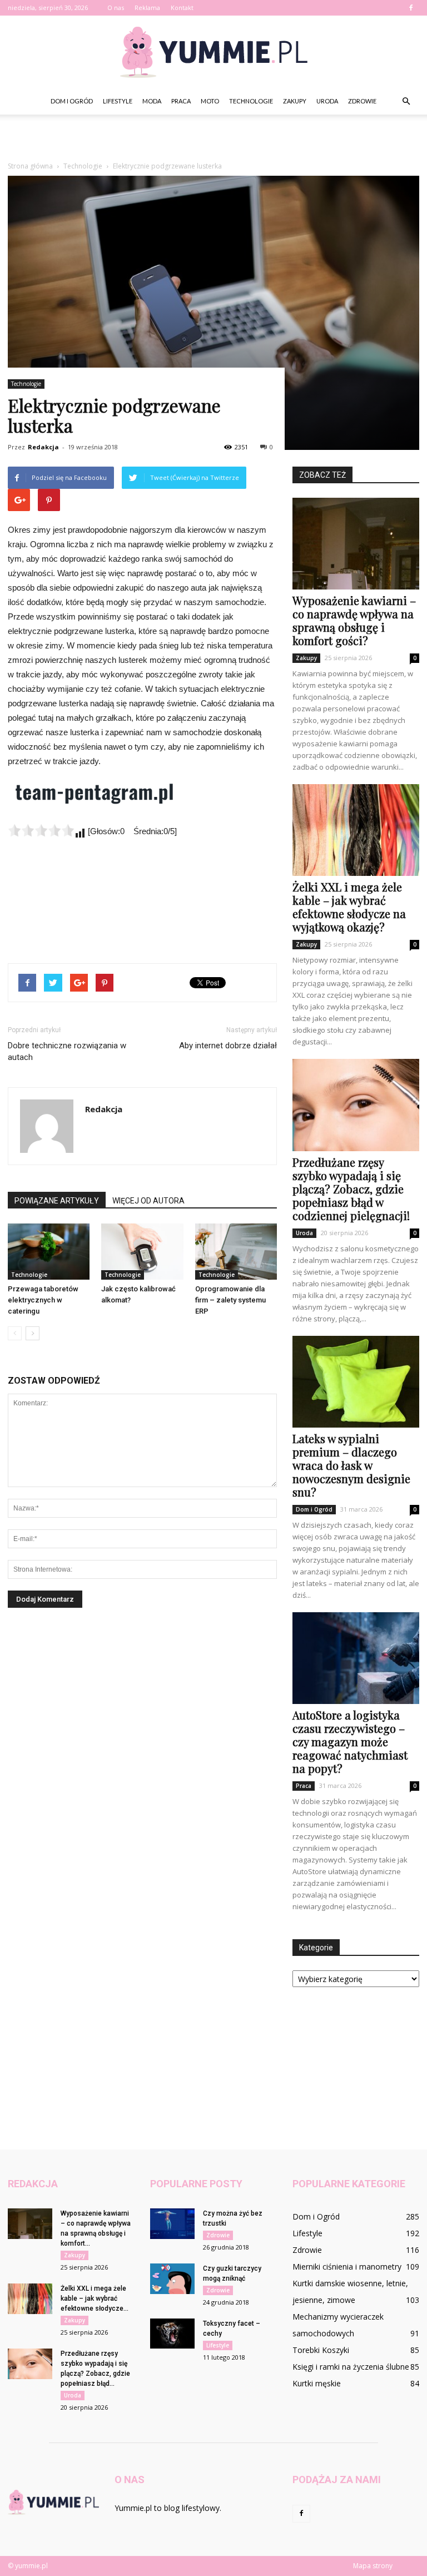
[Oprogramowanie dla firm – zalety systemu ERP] (236, 1252)
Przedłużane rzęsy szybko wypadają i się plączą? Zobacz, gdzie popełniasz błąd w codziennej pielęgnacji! (351, 1189)
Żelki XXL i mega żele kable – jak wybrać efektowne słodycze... (95, 2298)
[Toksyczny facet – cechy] (172, 2334)
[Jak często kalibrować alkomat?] (142, 1252)
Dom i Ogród (72, 101)
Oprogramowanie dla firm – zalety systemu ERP (230, 1300)
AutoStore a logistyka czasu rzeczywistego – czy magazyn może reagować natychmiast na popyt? (350, 1742)
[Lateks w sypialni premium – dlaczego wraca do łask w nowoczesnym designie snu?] (356, 1382)
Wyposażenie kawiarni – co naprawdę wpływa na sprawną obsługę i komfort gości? (354, 620)
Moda (152, 101)
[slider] (41, 830)
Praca (181, 101)
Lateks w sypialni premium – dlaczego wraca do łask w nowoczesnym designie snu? (351, 1465)
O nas (116, 8)
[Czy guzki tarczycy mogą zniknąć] (172, 2279)
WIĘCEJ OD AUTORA (148, 1201)
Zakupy (295, 101)
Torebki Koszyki (321, 2350)
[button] (406, 101)
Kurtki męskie (317, 2383)
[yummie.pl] (213, 52)
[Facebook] (411, 8)
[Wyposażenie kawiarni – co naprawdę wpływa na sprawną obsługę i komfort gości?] (356, 544)
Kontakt (182, 8)
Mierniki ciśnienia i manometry (347, 2267)
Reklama (147, 8)
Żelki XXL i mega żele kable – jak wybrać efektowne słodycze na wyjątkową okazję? (349, 907)
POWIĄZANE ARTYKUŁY (57, 1201)
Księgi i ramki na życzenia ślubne (351, 2367)
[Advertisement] (213, 139)
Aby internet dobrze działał (228, 1046)
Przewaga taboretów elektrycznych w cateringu (43, 1300)
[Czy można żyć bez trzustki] (172, 2224)
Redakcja (43, 447)
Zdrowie (362, 101)
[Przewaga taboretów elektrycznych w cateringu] (49, 1252)
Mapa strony (373, 2566)
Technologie (251, 101)
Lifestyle (118, 101)
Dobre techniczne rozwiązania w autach (67, 1051)
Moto (210, 101)
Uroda (327, 101)
